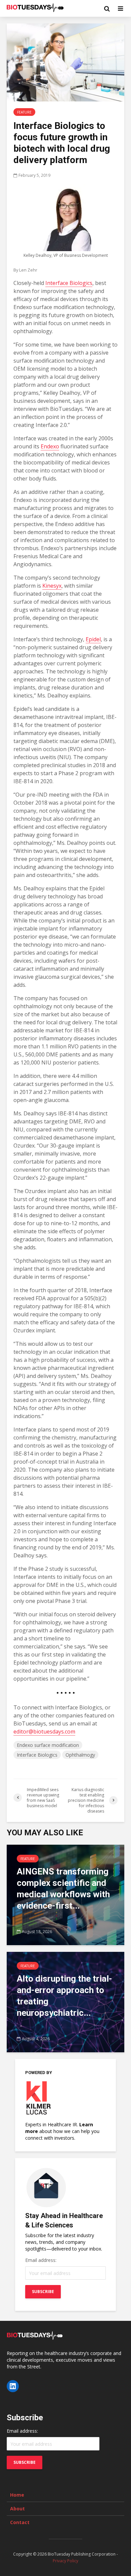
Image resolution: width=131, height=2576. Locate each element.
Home (17, 2495)
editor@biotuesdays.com (44, 1732)
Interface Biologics (69, 283)
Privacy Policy (65, 2561)
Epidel (93, 639)
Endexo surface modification (48, 1745)
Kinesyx (52, 586)
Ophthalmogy (80, 1755)
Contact (20, 2522)
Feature (24, 112)
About (17, 2509)
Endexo (50, 446)
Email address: (41, 2260)
